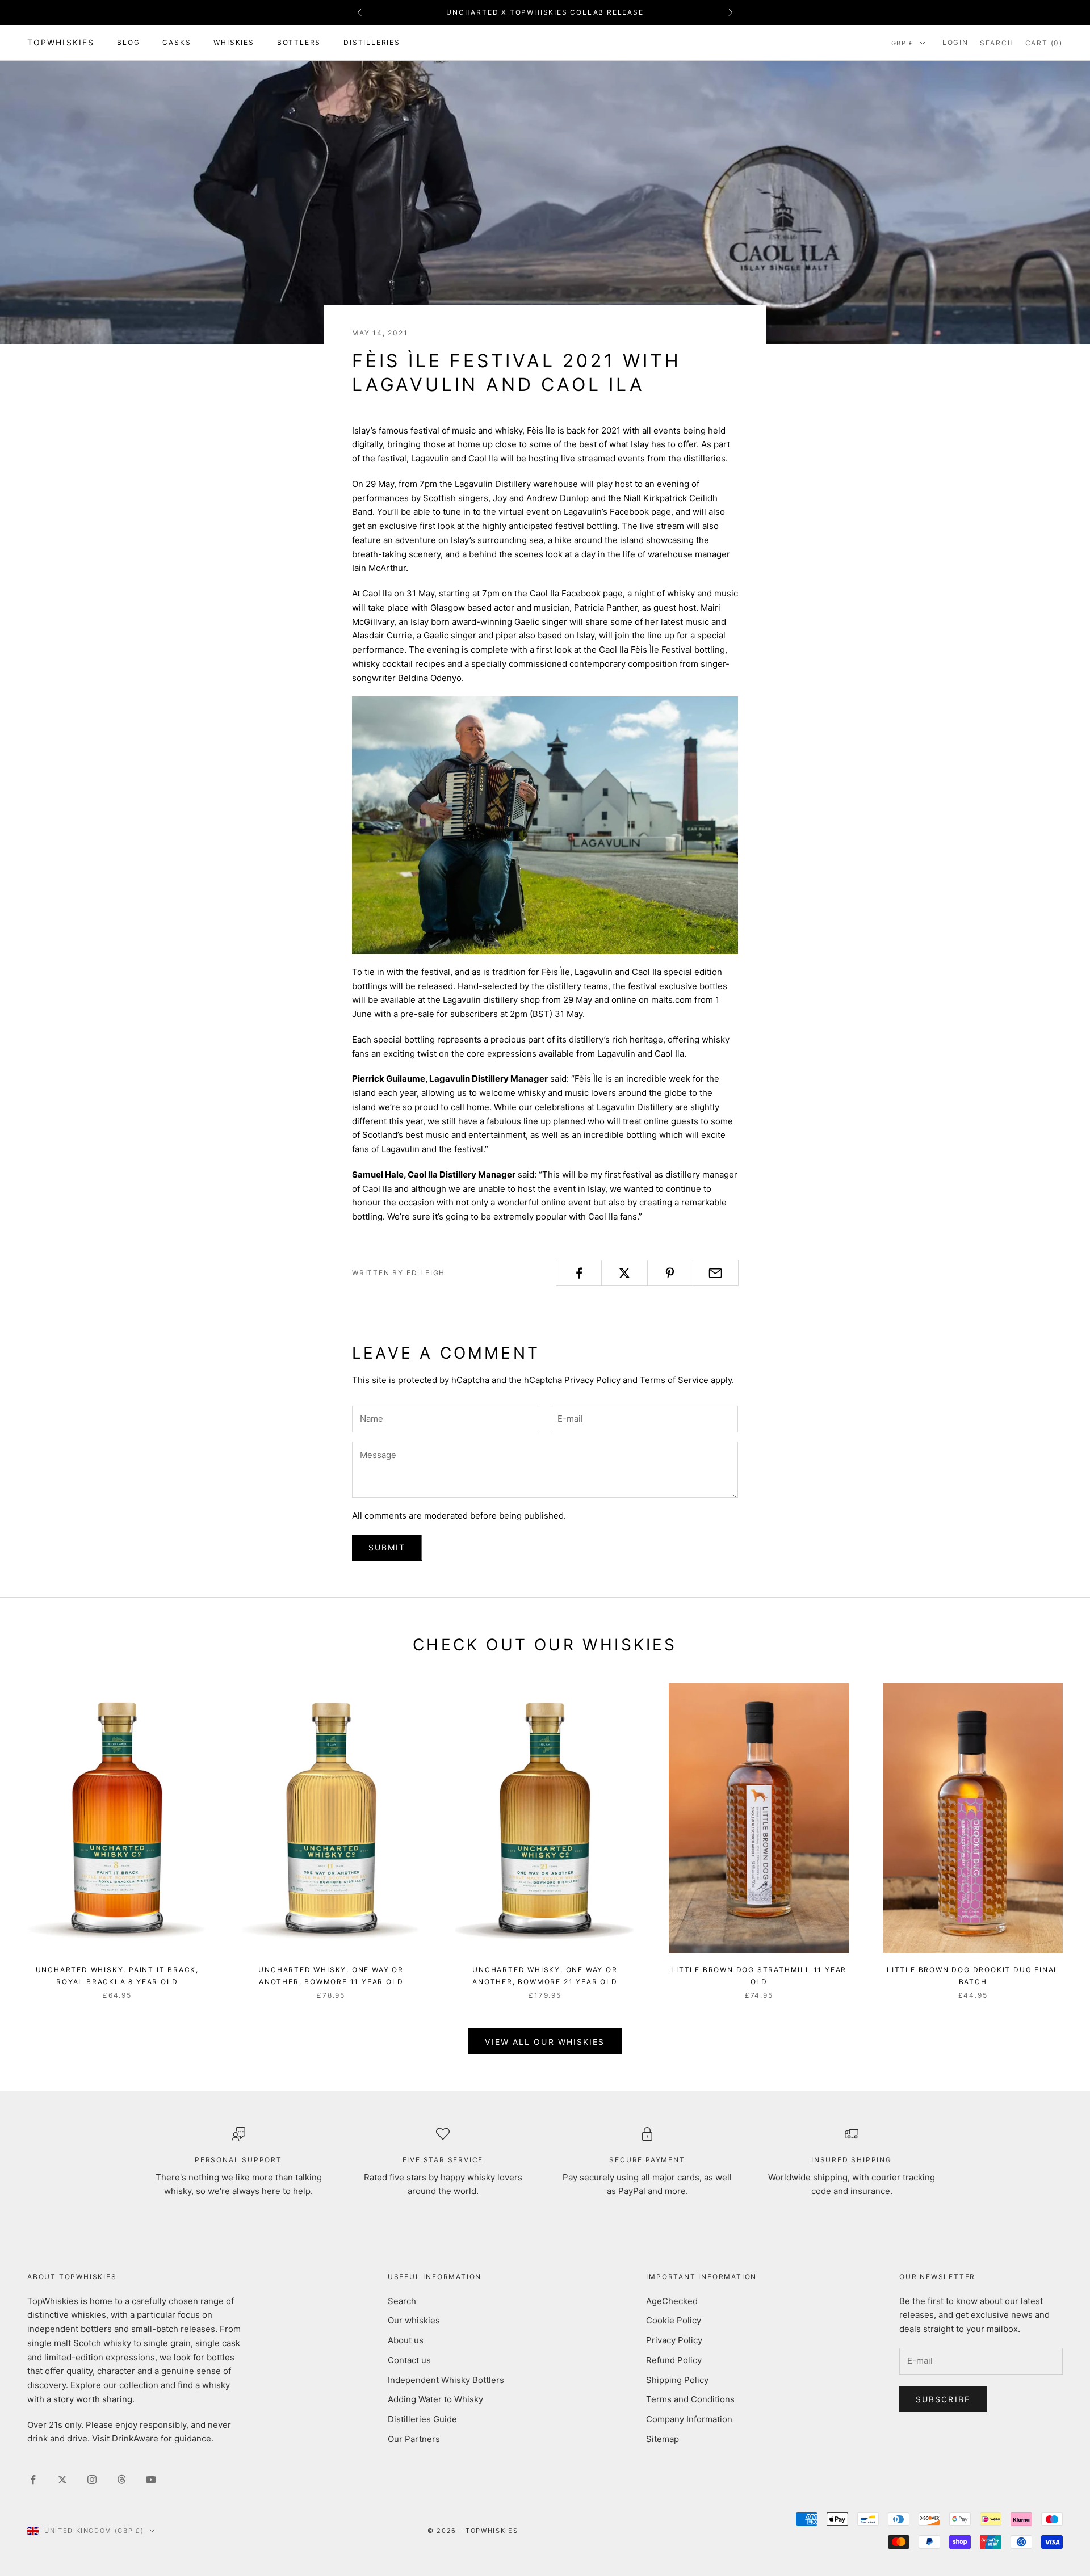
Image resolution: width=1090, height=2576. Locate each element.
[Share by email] (716, 1273)
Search (402, 2301)
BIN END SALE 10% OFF (545, 12)
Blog (128, 42)
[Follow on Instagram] (92, 2480)
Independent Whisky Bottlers (446, 2380)
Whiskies (234, 42)
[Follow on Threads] (121, 2480)
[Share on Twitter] (624, 1273)
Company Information (689, 2419)
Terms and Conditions (690, 2399)
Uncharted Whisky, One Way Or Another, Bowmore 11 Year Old (331, 1975)
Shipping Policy (677, 2380)
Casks (177, 42)
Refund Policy (674, 2360)
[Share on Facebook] (579, 1273)
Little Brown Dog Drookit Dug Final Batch (973, 1975)
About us (406, 2340)
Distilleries (372, 42)
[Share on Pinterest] (670, 1273)
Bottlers (299, 42)
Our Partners (414, 2439)
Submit (387, 1547)
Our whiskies (414, 2320)
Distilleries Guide (422, 2419)
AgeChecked (672, 2301)
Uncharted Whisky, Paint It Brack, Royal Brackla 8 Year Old (117, 1975)
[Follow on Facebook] (33, 2480)
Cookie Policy (674, 2320)
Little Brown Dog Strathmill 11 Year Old (759, 1975)
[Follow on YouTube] (151, 2480)
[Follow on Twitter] (62, 2480)
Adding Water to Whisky (435, 2399)
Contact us (409, 2360)
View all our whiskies (545, 2042)
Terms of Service (674, 1380)
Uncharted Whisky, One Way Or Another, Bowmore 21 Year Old (545, 1975)
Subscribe (943, 2399)
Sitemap (663, 2439)
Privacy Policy (592, 1380)
